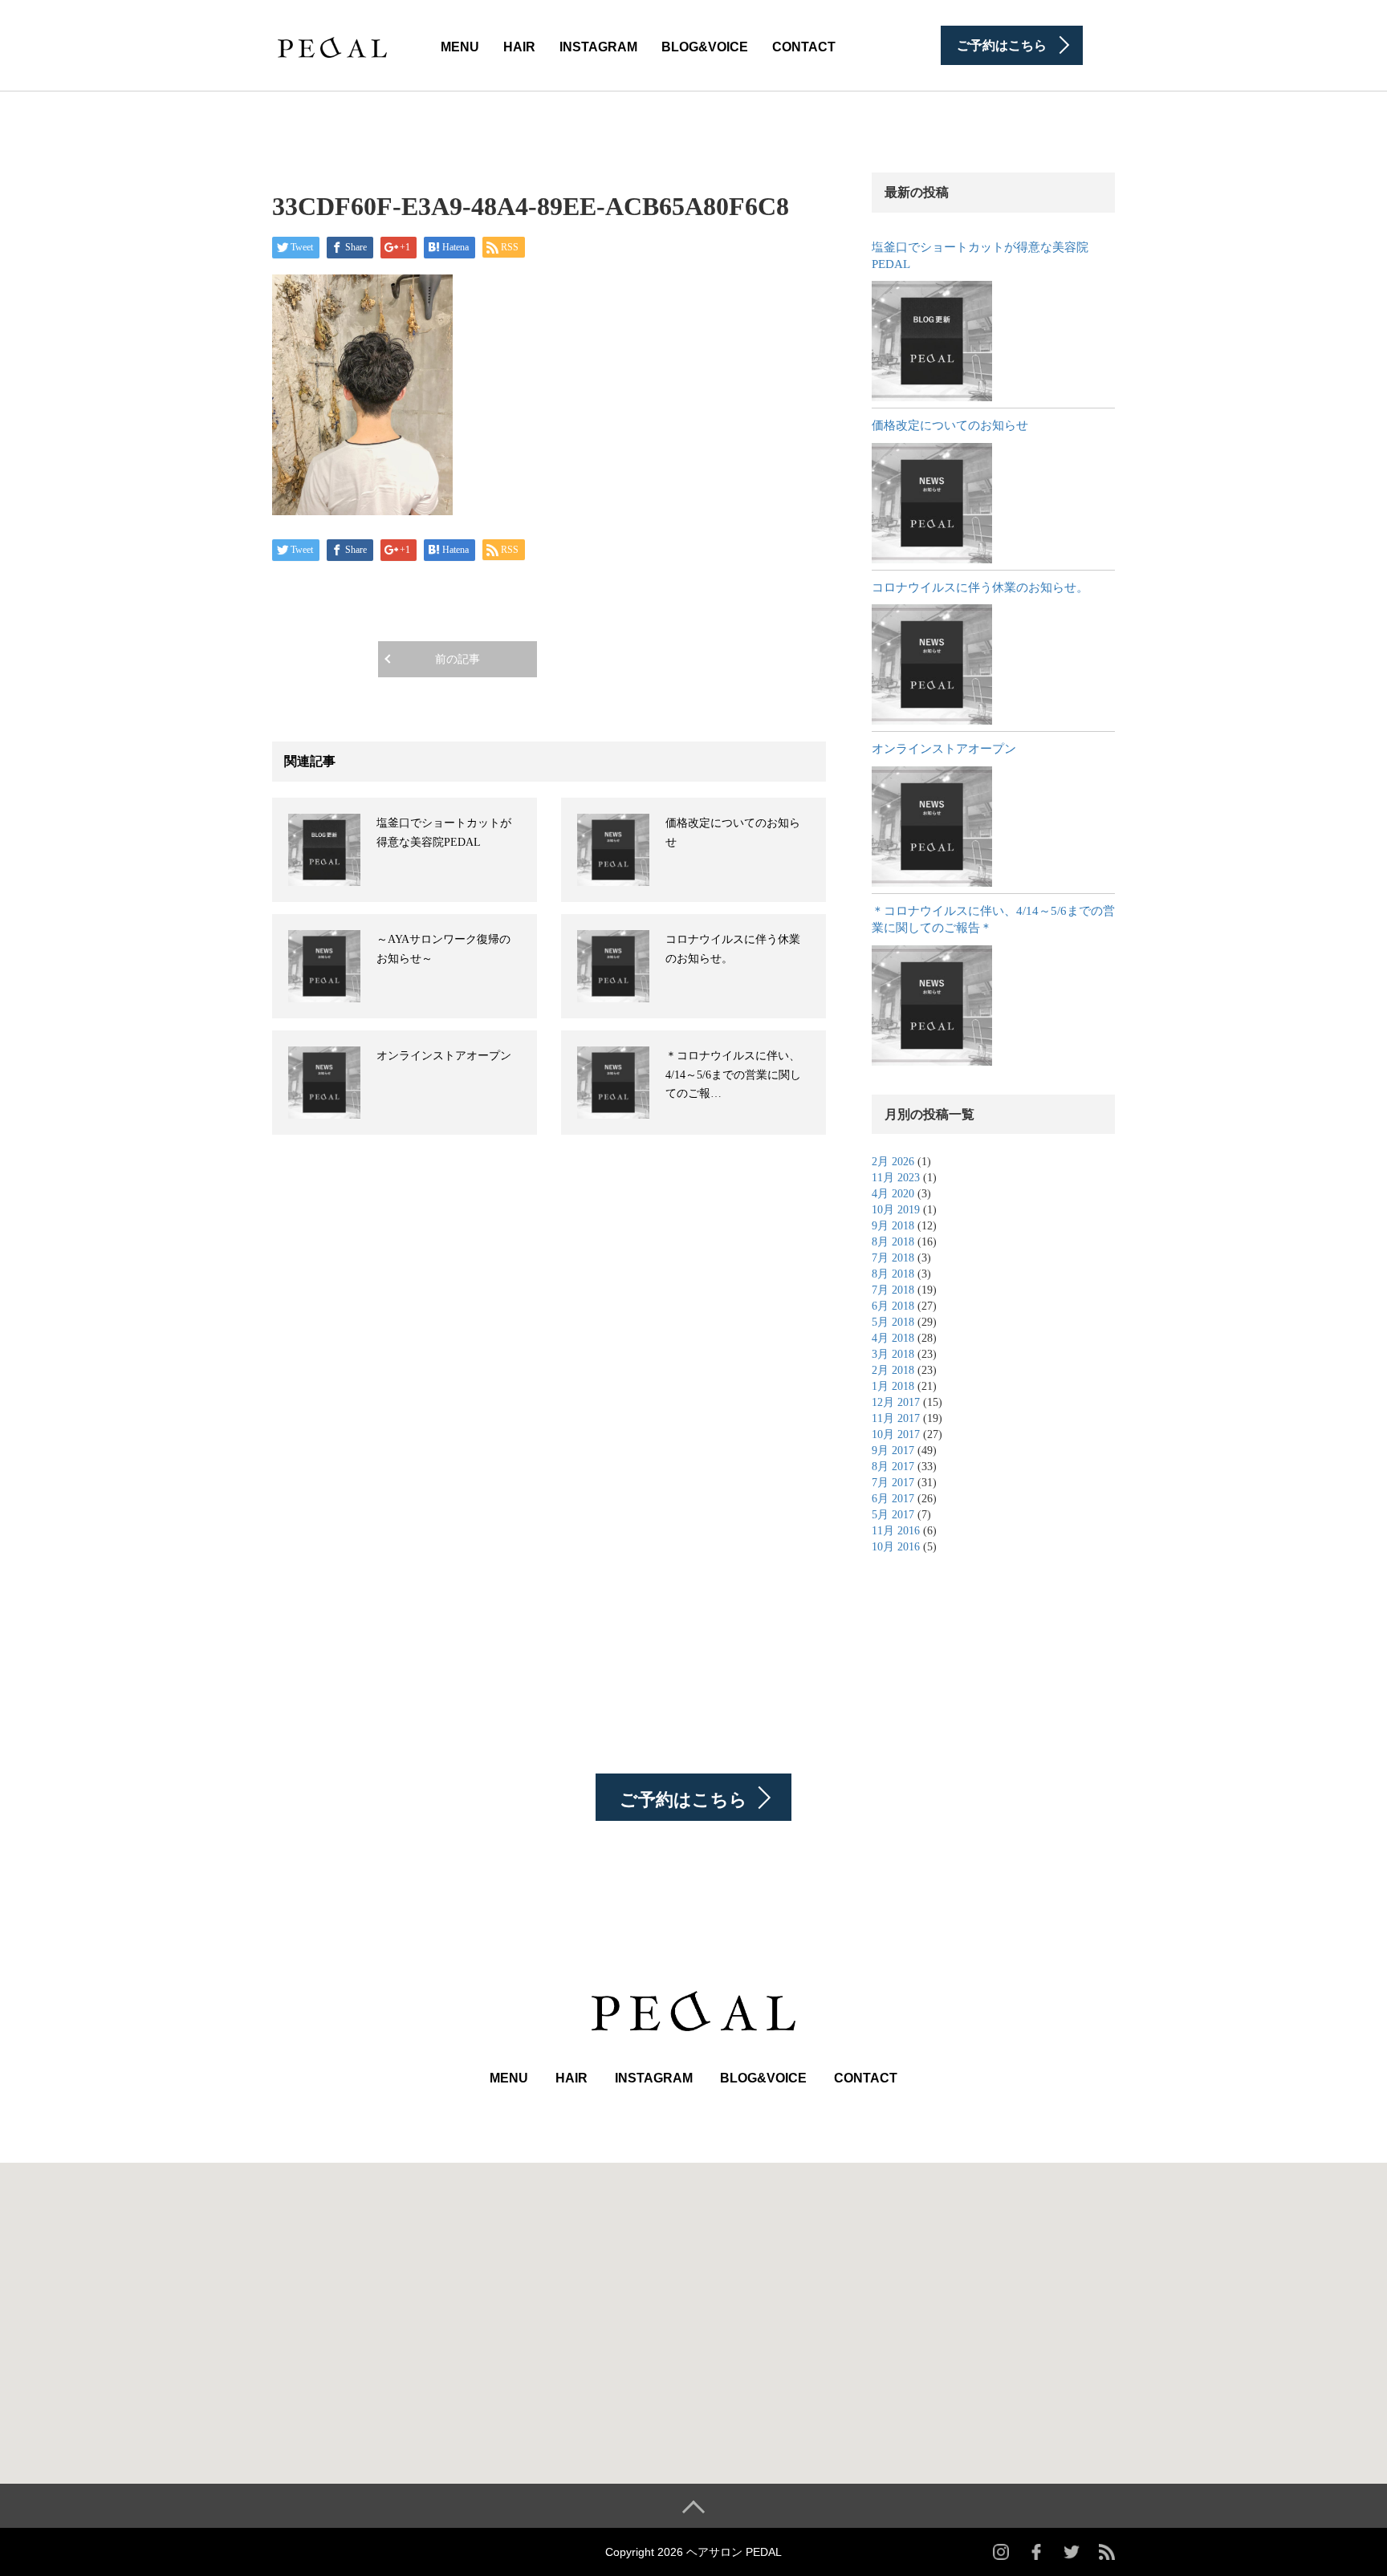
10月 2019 (896, 1210)
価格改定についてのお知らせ (950, 425)
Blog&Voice (705, 47)
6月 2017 (893, 1499)
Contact (804, 47)
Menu (460, 47)
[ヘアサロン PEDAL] (332, 44)
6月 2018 (893, 1306)
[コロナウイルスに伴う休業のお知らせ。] (932, 664)
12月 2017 (896, 1402)
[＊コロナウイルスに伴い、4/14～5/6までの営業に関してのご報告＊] (932, 1006)
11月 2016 (896, 1531)
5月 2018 (893, 1322)
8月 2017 (893, 1467)
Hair (519, 47)
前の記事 (458, 659)
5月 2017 (893, 1515)
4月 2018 (893, 1338)
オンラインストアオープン (444, 1056)
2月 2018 (893, 1370)
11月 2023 (896, 1178)
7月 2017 (893, 1483)
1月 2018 (893, 1386)
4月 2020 (893, 1194)
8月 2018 (893, 1242)
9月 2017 (893, 1451)
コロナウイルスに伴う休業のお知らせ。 (980, 587)
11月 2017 (896, 1418)
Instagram (598, 47)
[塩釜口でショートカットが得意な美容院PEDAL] (932, 341)
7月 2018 (893, 1258)
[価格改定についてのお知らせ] (932, 503)
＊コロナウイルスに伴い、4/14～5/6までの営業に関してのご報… (733, 1075)
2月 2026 (893, 1162)
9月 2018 (893, 1226)
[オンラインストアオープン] (932, 827)
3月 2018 (893, 1354)
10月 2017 (896, 1434)
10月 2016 (896, 1547)
